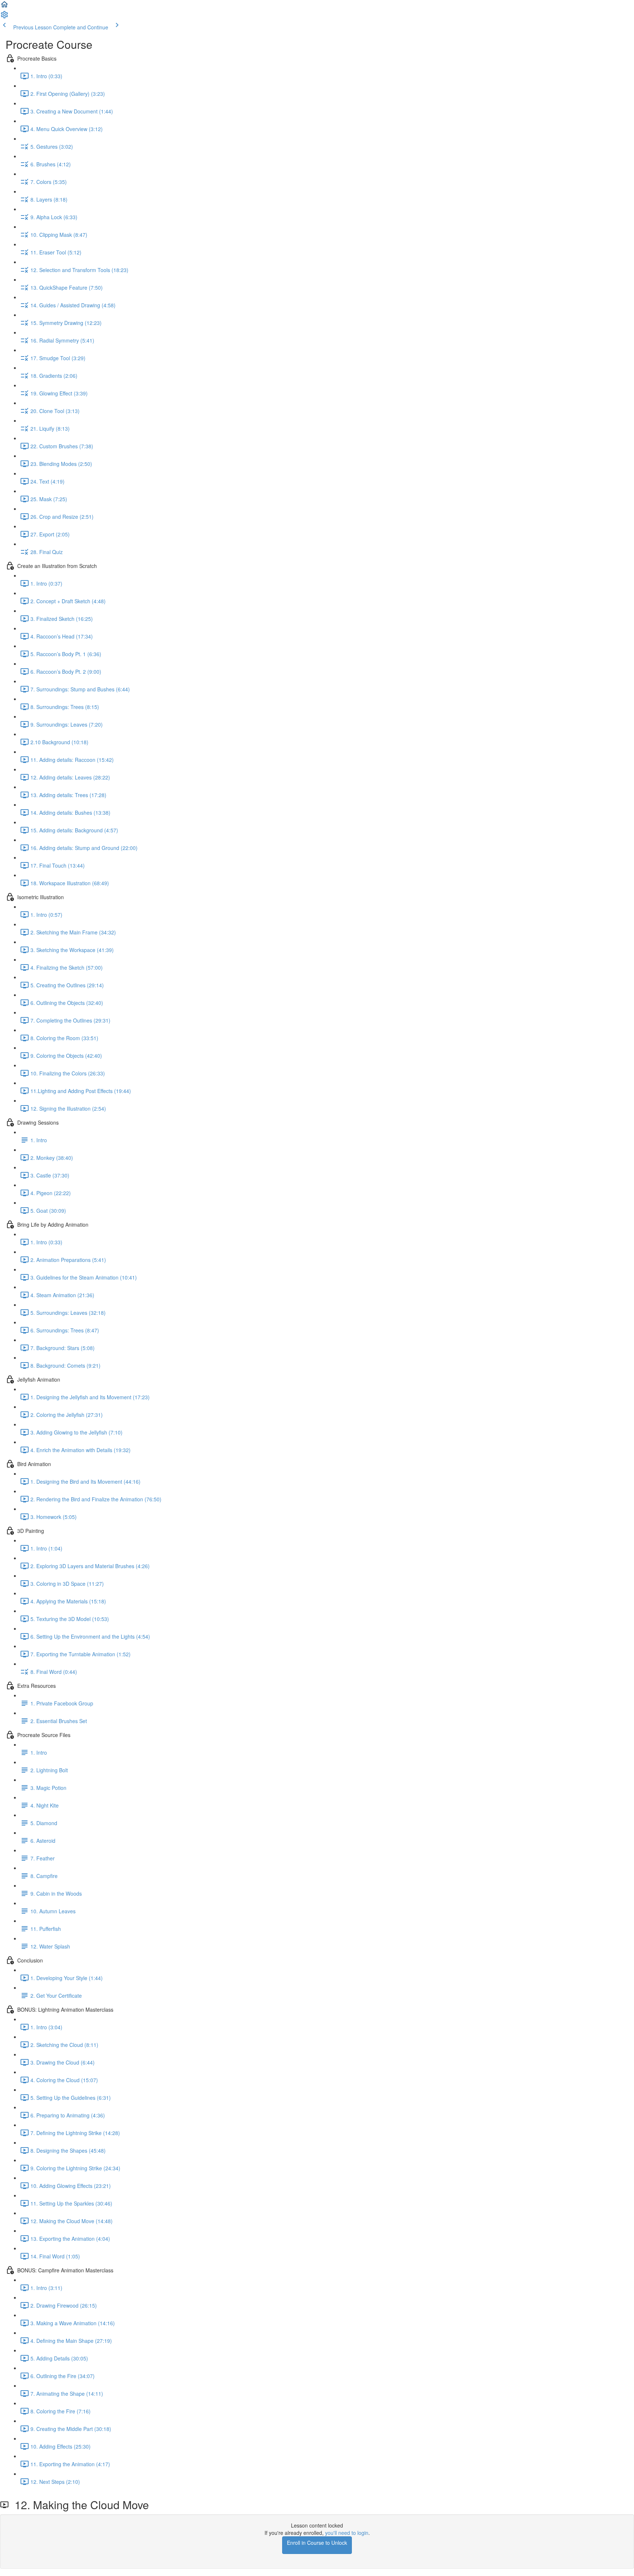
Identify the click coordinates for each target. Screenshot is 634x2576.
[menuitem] (4, 17)
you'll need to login (347, 2533)
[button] (4, 7)
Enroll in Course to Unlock (317, 2543)
